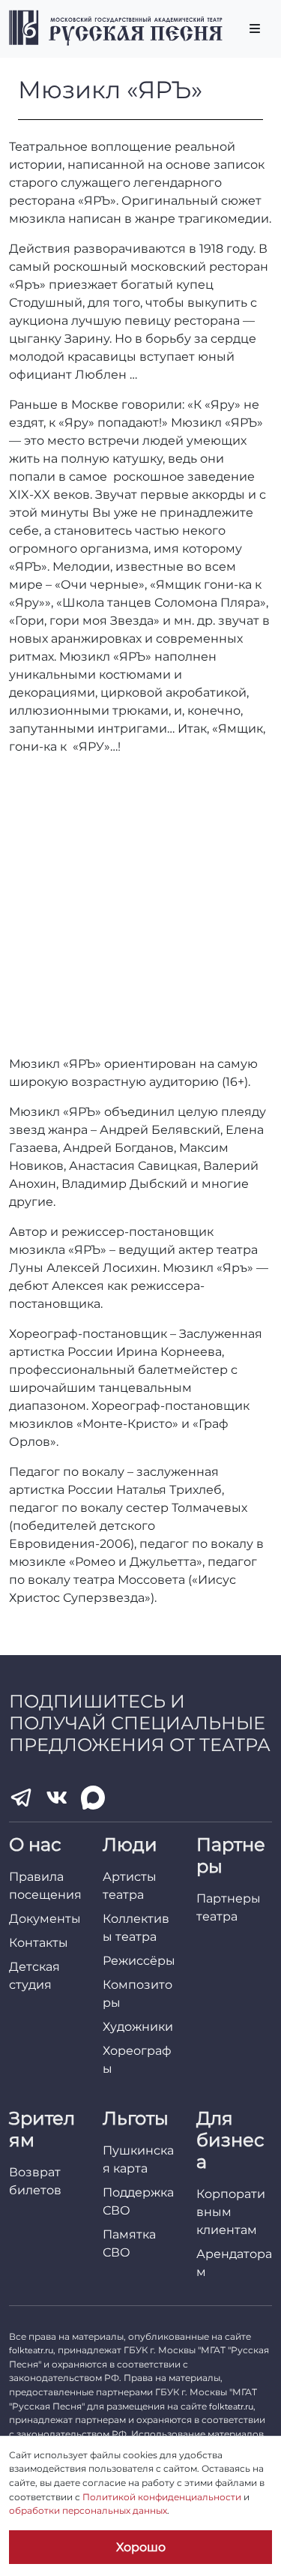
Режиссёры (139, 1961)
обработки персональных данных (88, 2510)
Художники (138, 2027)
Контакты (39, 1943)
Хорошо (141, 2547)
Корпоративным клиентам (231, 2212)
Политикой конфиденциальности (162, 2497)
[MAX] (93, 1798)
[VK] (57, 1798)
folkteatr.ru (31, 2350)
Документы (45, 1919)
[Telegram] (21, 1798)
